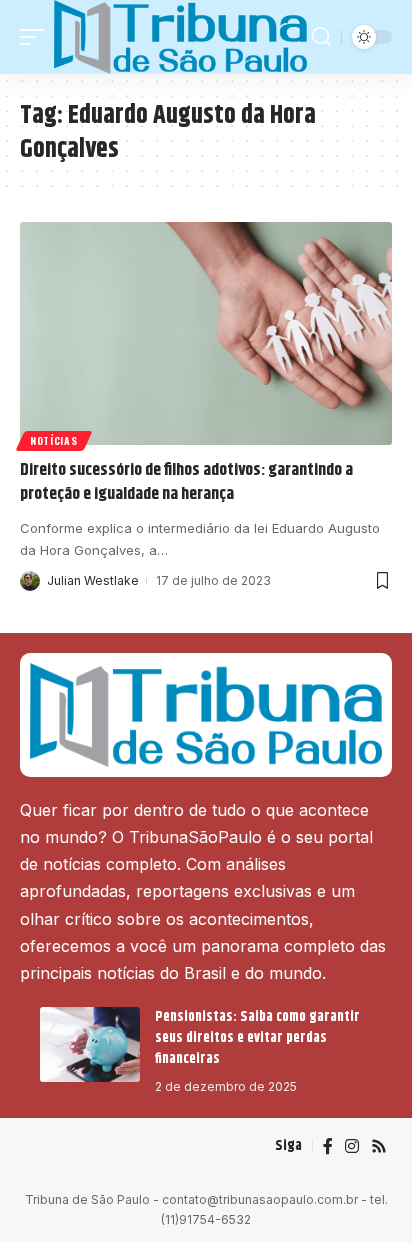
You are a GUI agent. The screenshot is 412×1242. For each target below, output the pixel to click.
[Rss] (379, 1146)
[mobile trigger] (37, 37)
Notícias (54, 440)
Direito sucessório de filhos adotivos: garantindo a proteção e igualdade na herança (186, 482)
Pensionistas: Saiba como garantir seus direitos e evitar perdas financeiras (257, 1038)
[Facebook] (328, 1146)
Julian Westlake (93, 580)
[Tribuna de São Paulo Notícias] (180, 37)
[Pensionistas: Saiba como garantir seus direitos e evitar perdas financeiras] (90, 1044)
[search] (321, 37)
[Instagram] (352, 1146)
